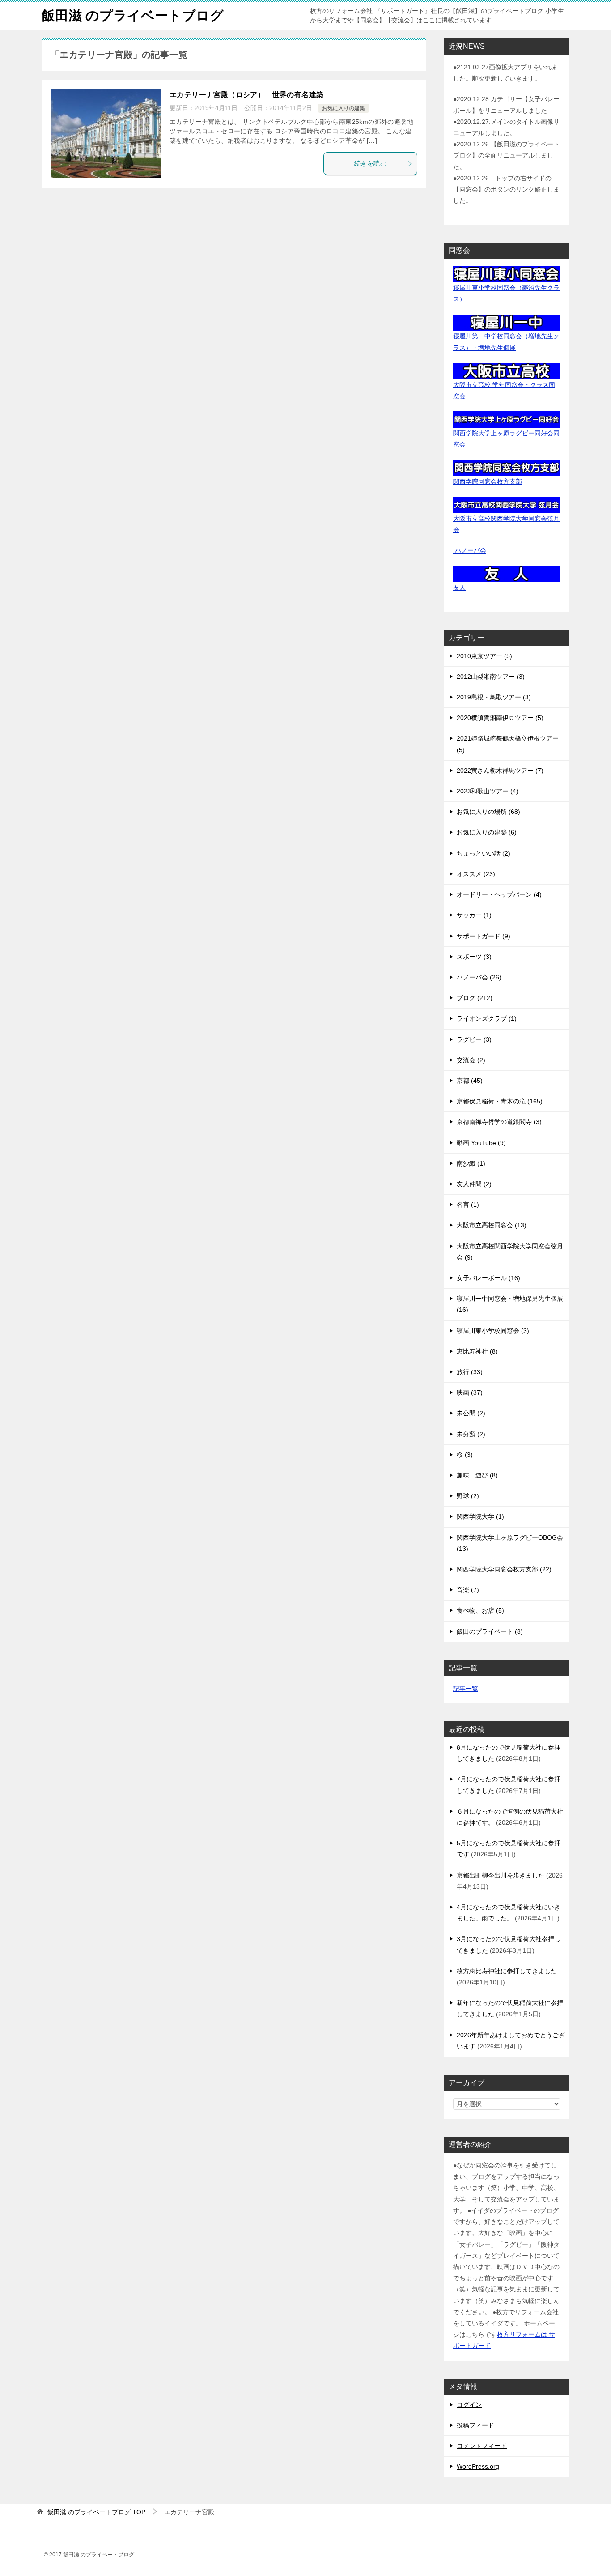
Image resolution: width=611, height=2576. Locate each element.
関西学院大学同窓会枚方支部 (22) (504, 1569)
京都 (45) (470, 1081)
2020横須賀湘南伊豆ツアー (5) (500, 718)
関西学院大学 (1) (480, 1516)
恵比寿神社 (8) (477, 1351)
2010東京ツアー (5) (484, 656)
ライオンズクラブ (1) (487, 1018)
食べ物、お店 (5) (480, 1610)
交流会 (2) (471, 1060)
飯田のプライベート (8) (490, 1631)
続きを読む (370, 163)
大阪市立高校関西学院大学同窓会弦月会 (506, 524)
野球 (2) (468, 1496)
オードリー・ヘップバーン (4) (499, 894)
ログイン (469, 2405)
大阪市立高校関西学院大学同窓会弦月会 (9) (510, 1252)
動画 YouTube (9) (481, 1143)
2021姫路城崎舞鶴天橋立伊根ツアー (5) (508, 744)
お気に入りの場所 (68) (488, 812)
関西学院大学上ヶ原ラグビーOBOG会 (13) (510, 1543)
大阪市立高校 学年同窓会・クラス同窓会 (504, 390)
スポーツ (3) (474, 957)
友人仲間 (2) (474, 1184)
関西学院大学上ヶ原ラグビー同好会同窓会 (506, 439)
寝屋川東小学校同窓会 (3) (493, 1331)
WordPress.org (478, 2466)
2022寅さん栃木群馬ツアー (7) (500, 771)
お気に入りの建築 (344, 108)
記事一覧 (466, 1689)
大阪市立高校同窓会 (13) (492, 1225)
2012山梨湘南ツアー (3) (491, 677)
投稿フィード (475, 2425)
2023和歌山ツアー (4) (488, 791)
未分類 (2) (471, 1434)
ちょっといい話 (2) (484, 853)
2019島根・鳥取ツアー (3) (494, 697)
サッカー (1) (474, 915)
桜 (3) (465, 1455)
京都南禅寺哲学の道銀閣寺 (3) (499, 1122)
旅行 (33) (470, 1372)
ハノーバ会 (470, 550)
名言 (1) (468, 1205)
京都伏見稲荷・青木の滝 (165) (500, 1101)
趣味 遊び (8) (477, 1475)
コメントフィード (482, 2446)
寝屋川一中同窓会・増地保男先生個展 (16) (510, 1304)
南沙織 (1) (471, 1163)
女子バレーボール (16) (488, 1278)
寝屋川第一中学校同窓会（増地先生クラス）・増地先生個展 (506, 342)
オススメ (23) (476, 874)
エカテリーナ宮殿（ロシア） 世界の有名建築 (246, 95)
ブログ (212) (475, 998)
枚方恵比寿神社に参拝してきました (507, 1971)
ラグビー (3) (474, 1039)
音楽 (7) (468, 1590)
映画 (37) (470, 1392)
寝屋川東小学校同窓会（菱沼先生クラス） (506, 293)
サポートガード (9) (484, 936)
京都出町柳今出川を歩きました (501, 1875)
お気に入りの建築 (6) (487, 832)
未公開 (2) (471, 1413)
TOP (96, 2512)
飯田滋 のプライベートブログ (133, 15)
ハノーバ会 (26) (479, 977)
